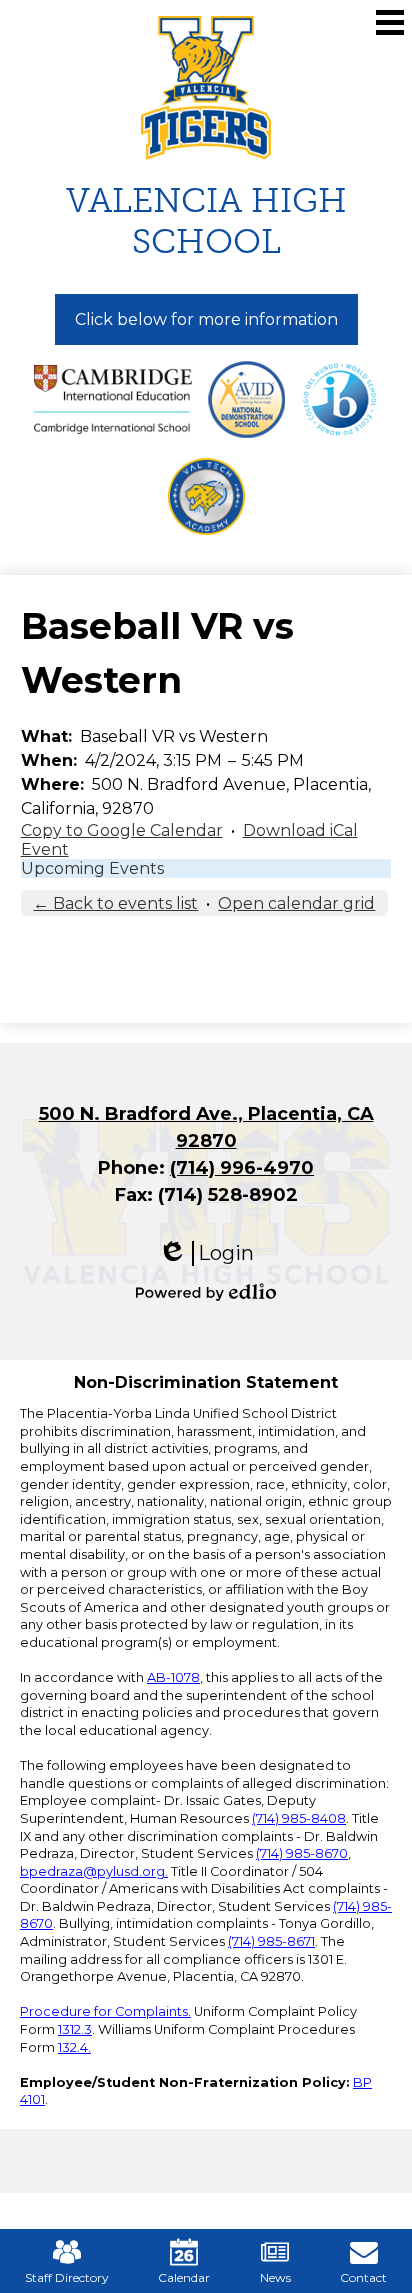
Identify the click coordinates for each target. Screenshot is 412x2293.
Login (206, 1253)
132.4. (74, 2047)
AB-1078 (173, 1677)
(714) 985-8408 (299, 1818)
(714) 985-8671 (271, 1941)
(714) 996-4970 (242, 1168)
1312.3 (75, 2029)
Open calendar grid (296, 903)
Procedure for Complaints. (105, 2011)
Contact (363, 2277)
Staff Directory (67, 2277)
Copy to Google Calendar (122, 830)
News (275, 2277)
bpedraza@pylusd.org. (94, 1871)
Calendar (184, 2277)
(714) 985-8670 (302, 1853)
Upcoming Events (92, 868)
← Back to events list (115, 903)
